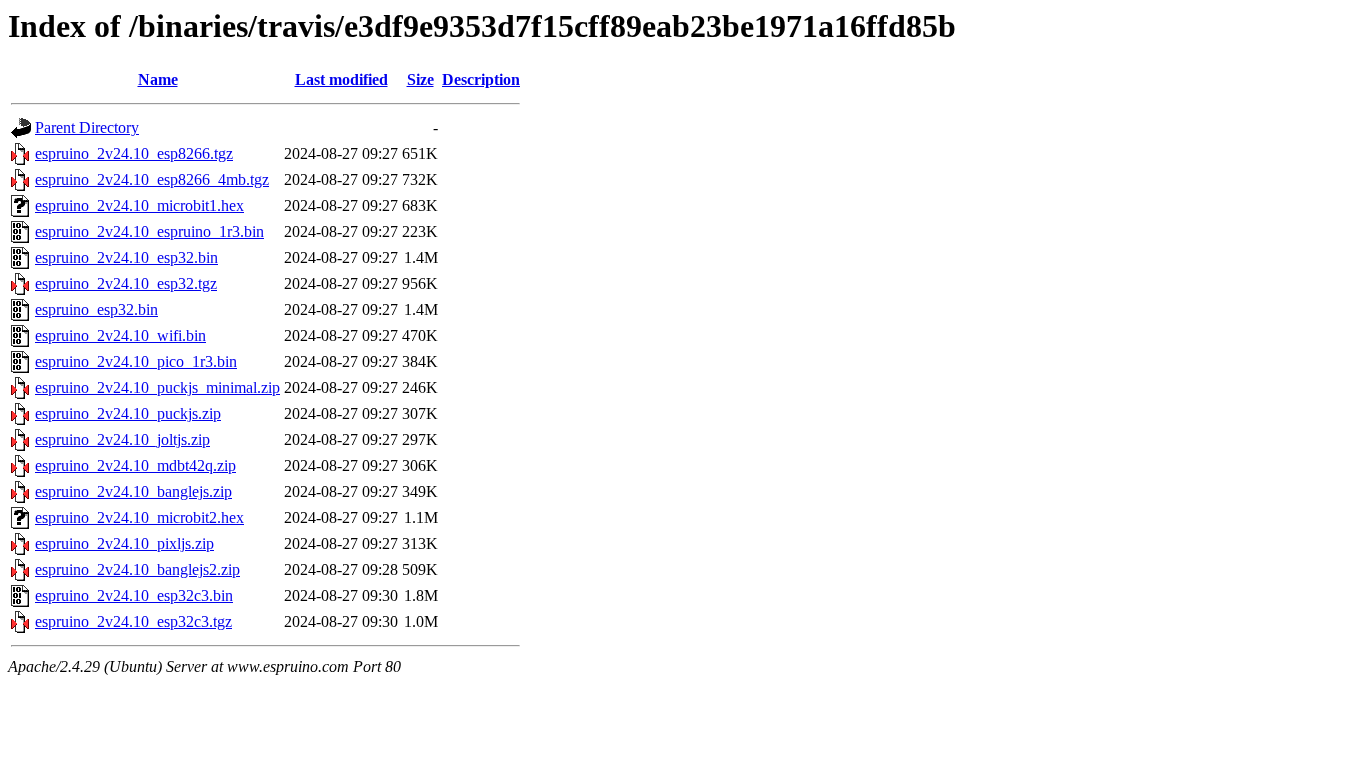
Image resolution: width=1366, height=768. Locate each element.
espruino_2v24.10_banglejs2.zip (137, 569)
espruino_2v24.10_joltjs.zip (122, 439)
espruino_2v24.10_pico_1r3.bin (136, 361)
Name (158, 79)
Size (420, 79)
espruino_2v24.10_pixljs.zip (124, 543)
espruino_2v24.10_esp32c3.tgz (133, 621)
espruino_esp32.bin (96, 309)
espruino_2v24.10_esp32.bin (126, 257)
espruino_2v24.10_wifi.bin (120, 335)
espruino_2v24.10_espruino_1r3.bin (149, 231)
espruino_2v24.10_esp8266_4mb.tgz (152, 179)
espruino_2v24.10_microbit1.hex (139, 205)
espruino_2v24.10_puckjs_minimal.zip (157, 387)
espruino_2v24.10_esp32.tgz (126, 283)
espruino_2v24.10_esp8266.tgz (134, 153)
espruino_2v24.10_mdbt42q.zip (135, 465)
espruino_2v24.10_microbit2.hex (139, 517)
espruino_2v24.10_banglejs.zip (133, 491)
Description (481, 79)
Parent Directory (87, 127)
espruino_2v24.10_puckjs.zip (128, 413)
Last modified (341, 79)
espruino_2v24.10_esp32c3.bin (134, 595)
